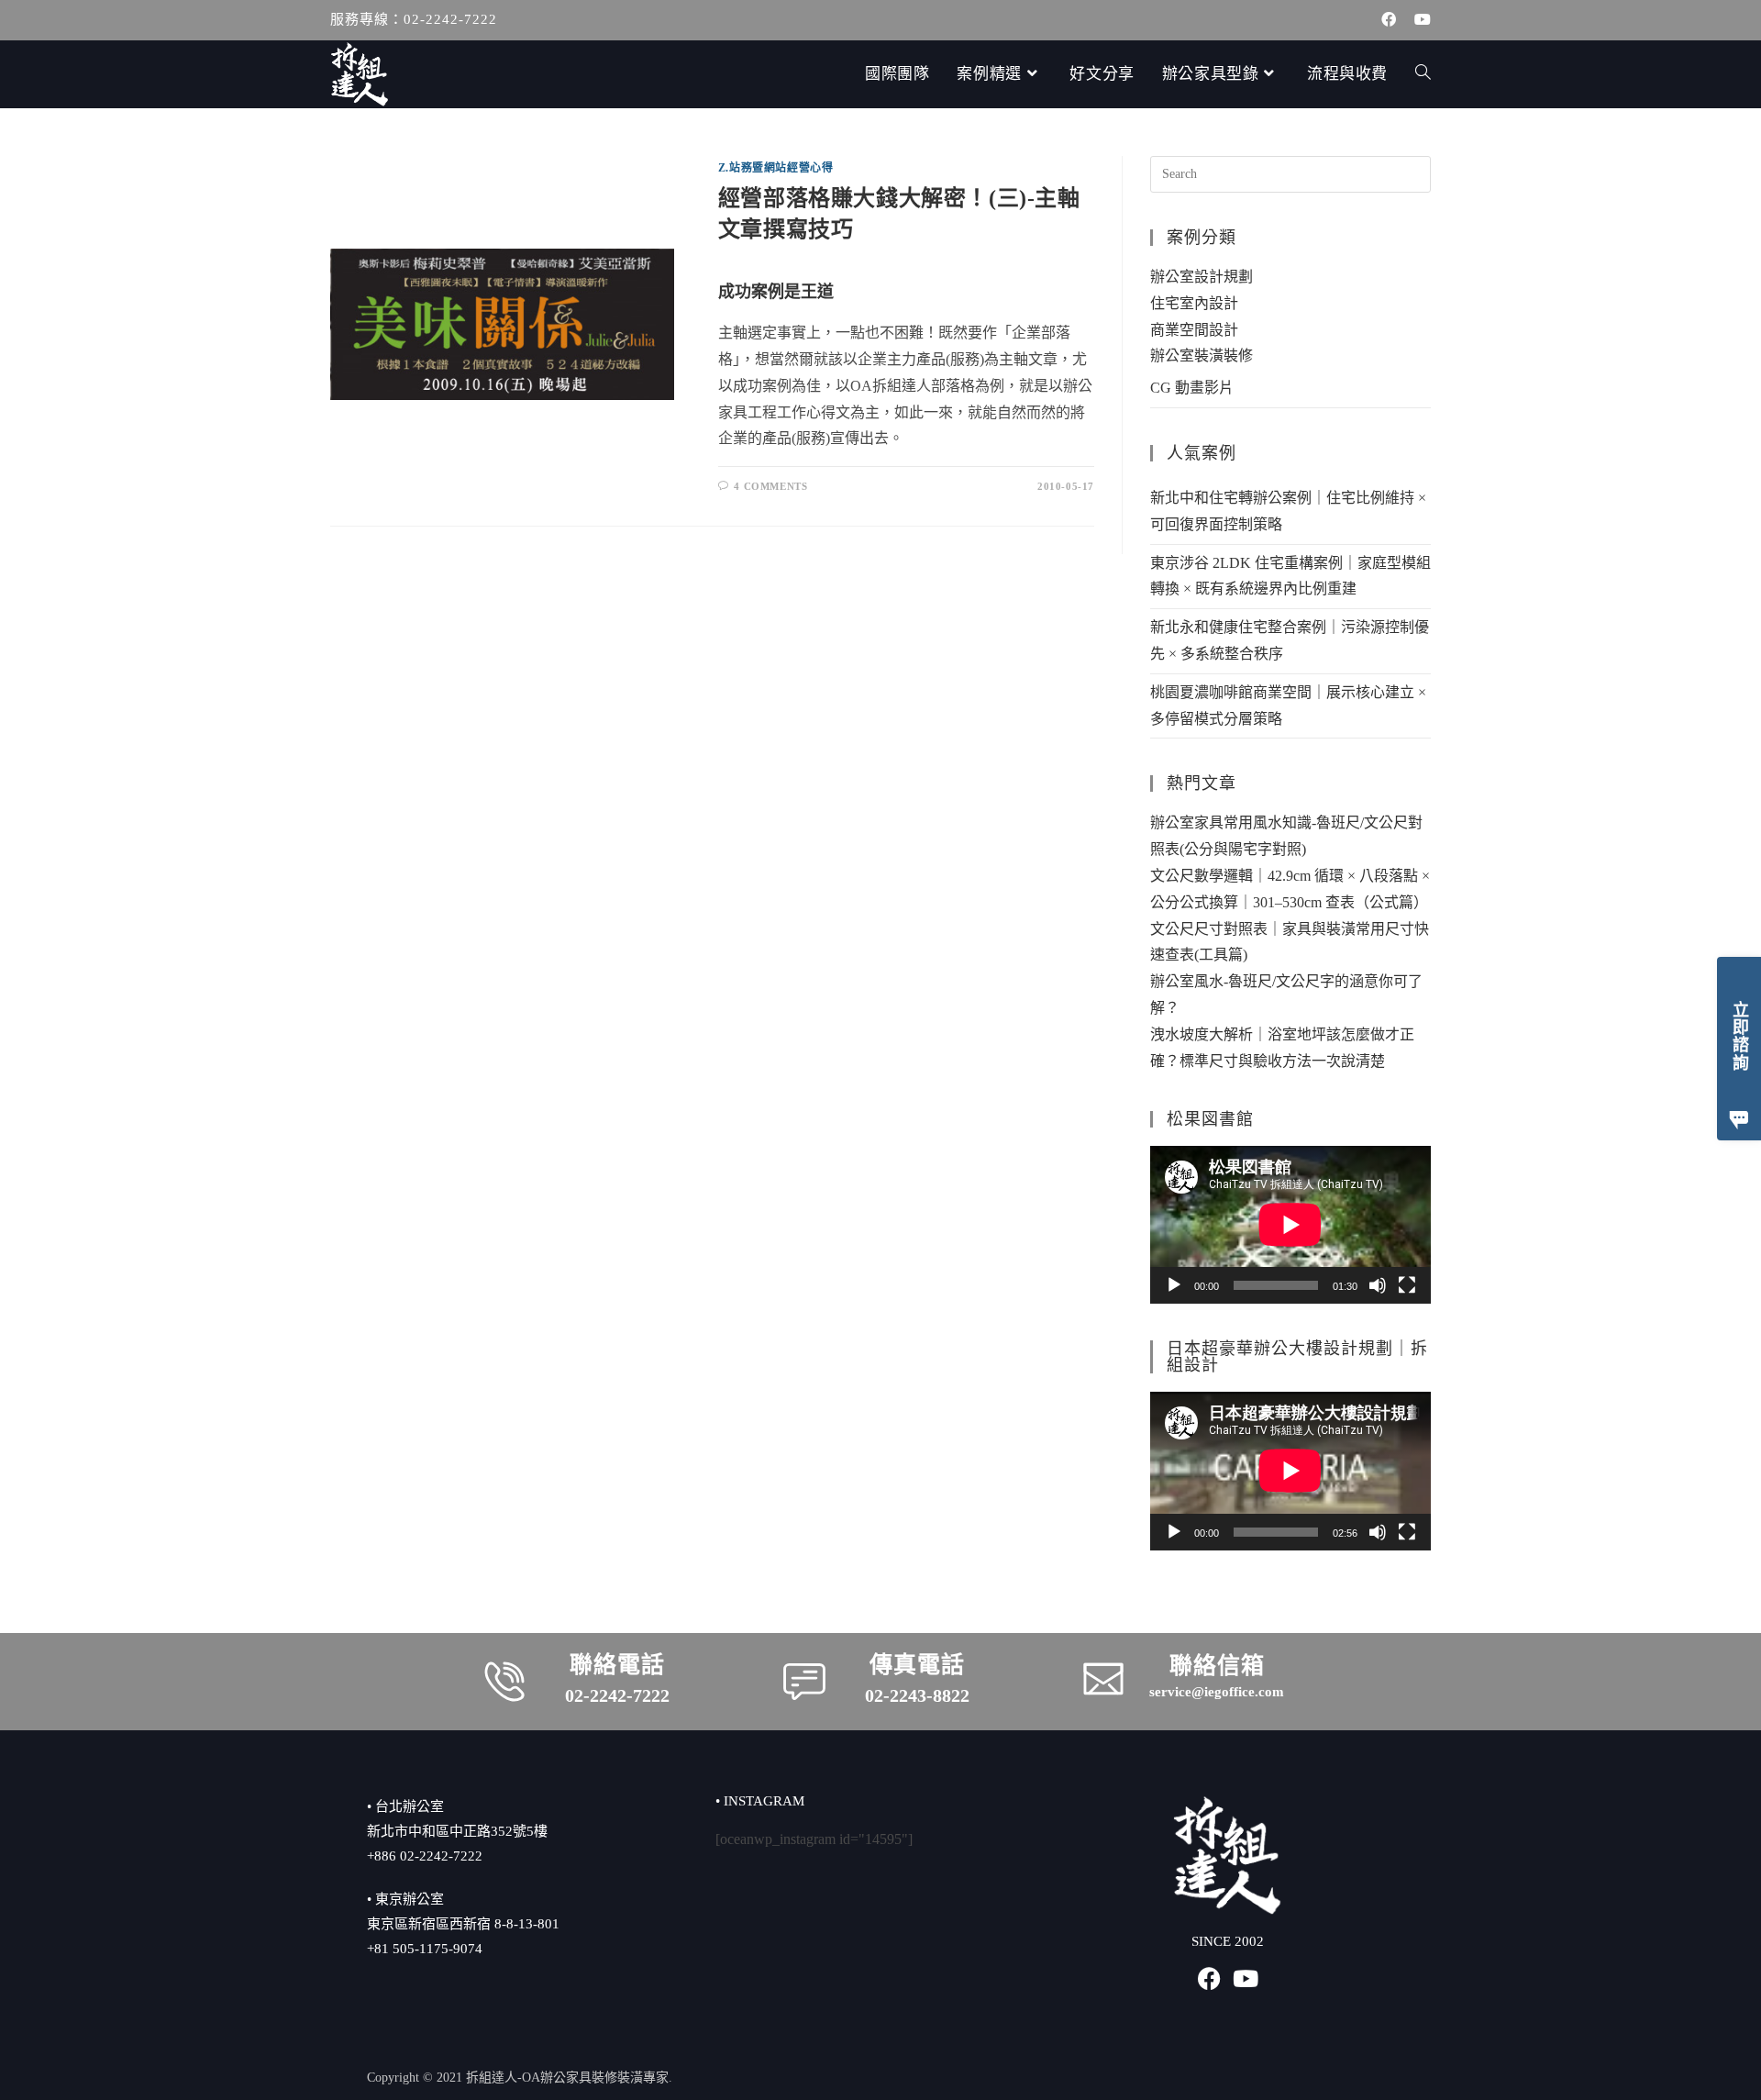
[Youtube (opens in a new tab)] (1418, 20)
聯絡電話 (617, 1665)
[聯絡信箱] (1103, 1679)
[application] (1290, 1225)
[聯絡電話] (504, 1682)
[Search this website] (1290, 173)
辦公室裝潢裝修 (1202, 356)
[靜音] (1378, 1285)
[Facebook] (1209, 1978)
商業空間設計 (1194, 330)
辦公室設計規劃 (1202, 277)
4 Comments (770, 486)
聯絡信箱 (1217, 1666)
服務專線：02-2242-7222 (414, 19)
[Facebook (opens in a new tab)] (1389, 20)
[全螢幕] (1407, 1285)
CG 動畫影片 (1192, 388)
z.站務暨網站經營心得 (776, 168)
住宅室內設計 (1194, 303)
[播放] (1174, 1285)
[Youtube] (1246, 1978)
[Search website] (1423, 74)
